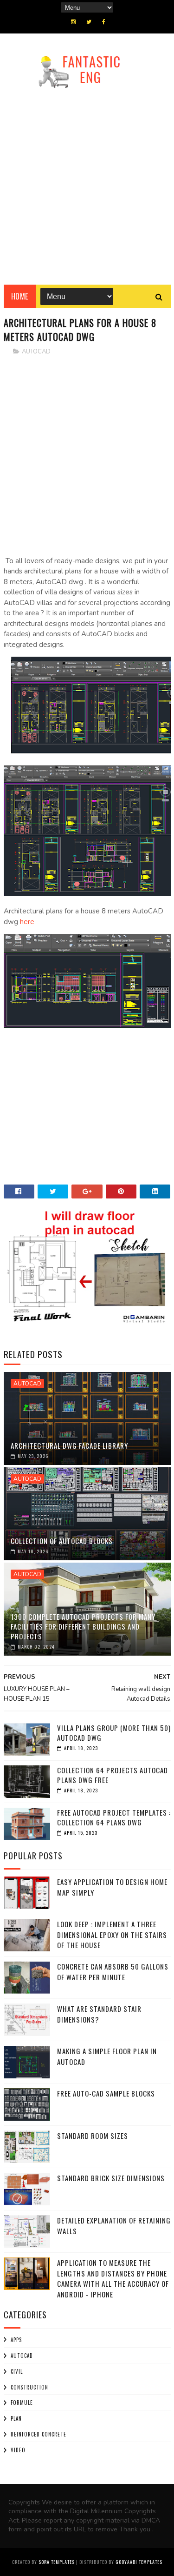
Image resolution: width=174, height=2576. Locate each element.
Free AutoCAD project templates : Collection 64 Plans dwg (114, 1817)
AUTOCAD (36, 352)
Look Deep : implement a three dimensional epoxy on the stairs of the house (112, 1934)
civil (17, 2371)
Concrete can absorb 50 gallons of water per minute (113, 1972)
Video (18, 2450)
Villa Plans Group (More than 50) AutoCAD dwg (114, 1733)
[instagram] (73, 22)
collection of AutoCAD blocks (62, 1541)
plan (16, 2418)
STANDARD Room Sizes (93, 2136)
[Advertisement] (87, 183)
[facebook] (104, 22)
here (28, 922)
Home (20, 296)
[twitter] (89, 22)
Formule (22, 2403)
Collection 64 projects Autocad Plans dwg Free (113, 1775)
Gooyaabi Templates (139, 2562)
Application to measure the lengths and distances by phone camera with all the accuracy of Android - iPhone (113, 2278)
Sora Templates (57, 2562)
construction (29, 2387)
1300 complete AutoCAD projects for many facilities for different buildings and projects (83, 1626)
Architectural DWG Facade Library (69, 1445)
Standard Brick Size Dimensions (111, 2178)
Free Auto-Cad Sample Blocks (106, 2093)
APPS (16, 2340)
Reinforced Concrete (39, 2434)
